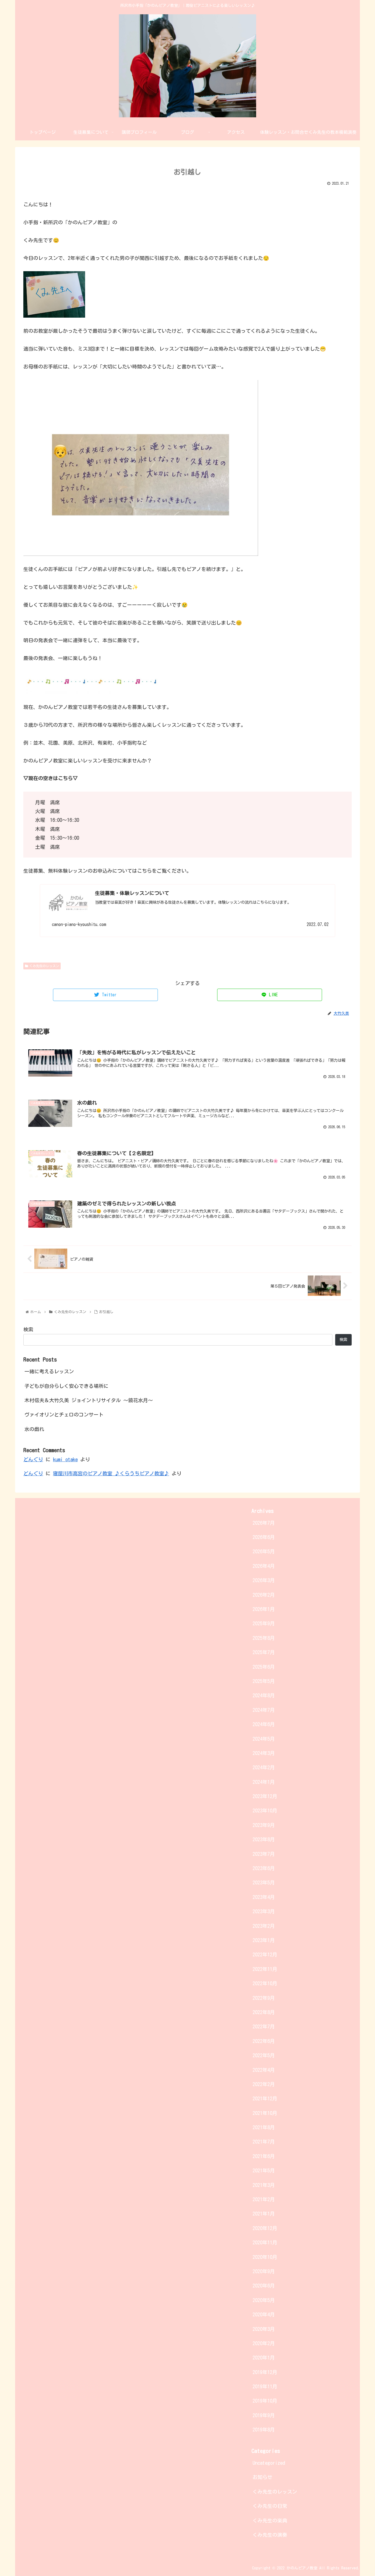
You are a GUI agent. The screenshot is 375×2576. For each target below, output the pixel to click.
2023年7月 (264, 1854)
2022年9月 (264, 1998)
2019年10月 (265, 2401)
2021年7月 (264, 2142)
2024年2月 (264, 1767)
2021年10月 (265, 2113)
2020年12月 (265, 2228)
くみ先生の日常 (270, 2506)
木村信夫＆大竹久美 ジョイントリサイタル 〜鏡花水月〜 (89, 1400)
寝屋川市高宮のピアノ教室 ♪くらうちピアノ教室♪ (111, 1473)
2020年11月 (265, 2242)
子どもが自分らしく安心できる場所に (66, 1386)
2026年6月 (264, 1537)
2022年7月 (264, 2026)
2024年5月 (264, 1739)
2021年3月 (264, 2185)
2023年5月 (264, 1882)
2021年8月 (264, 2127)
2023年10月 (265, 1810)
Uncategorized (269, 2463)
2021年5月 (264, 2170)
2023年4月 (264, 1897)
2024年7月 (264, 1710)
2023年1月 (264, 1940)
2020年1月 (264, 2358)
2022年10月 (265, 1983)
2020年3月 (264, 2329)
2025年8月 (264, 1638)
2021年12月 (265, 2098)
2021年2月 (264, 2199)
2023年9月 (264, 1825)
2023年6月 (264, 1868)
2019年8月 (264, 2430)
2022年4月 (264, 2070)
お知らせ (262, 2477)
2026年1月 (264, 1609)
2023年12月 (265, 1796)
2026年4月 (264, 1566)
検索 (28, 1329)
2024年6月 (264, 1724)
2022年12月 (265, 1954)
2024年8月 (264, 1695)
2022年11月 (265, 1969)
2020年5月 (264, 2300)
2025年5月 (264, 1681)
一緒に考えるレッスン (49, 1371)
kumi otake (65, 1459)
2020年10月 (265, 2257)
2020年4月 (264, 2314)
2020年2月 (264, 2343)
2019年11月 (265, 2386)
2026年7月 (264, 1523)
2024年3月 (264, 1753)
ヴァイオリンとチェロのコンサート (64, 1415)
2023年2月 (264, 1926)
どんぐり (33, 1459)
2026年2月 (264, 1595)
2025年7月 (264, 1652)
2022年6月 (264, 2041)
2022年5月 (264, 2055)
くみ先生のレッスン (44, 966)
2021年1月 (264, 2214)
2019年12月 (265, 2372)
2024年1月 (264, 1782)
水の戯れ (34, 1429)
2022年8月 (264, 2012)
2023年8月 (264, 1839)
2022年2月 (264, 2084)
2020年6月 (264, 2286)
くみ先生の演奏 (270, 2535)
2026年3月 (264, 1580)
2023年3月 (264, 1911)
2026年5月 (264, 1551)
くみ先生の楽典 (270, 2520)
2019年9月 (264, 2415)
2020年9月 (264, 2271)
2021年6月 (264, 2156)
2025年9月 (264, 1623)
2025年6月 (264, 1667)
